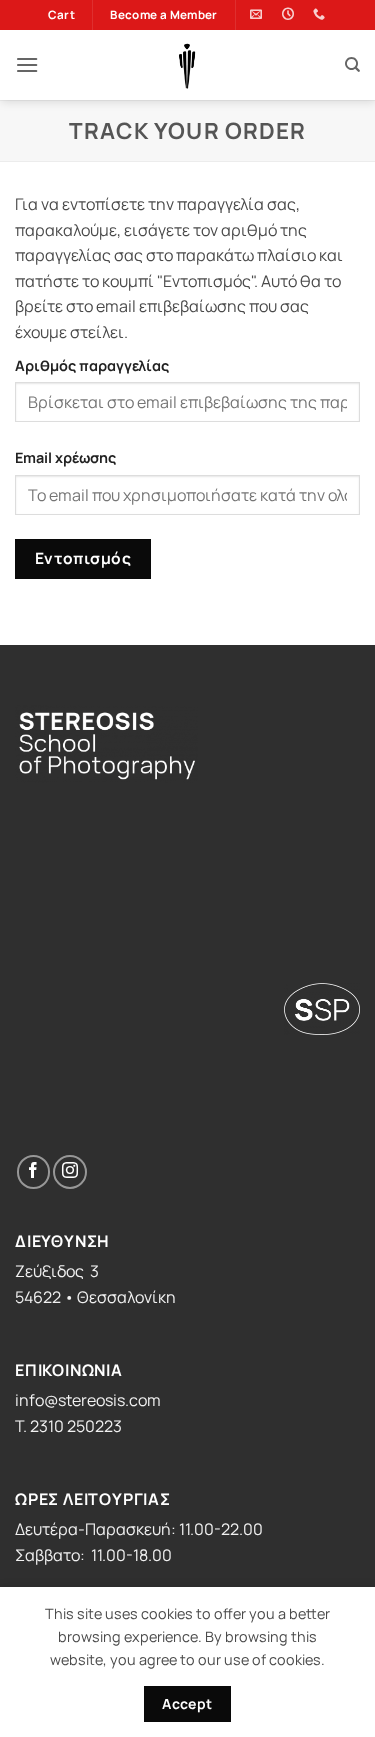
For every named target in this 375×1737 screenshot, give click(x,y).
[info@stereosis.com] (258, 14)
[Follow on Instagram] (69, 1171)
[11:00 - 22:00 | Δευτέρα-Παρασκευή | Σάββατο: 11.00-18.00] (290, 14)
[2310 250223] (321, 14)
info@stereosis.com (88, 1400)
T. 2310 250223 (68, 1426)
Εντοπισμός (83, 558)
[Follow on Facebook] (33, 1171)
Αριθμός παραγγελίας (92, 365)
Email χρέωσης (65, 457)
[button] (27, 64)
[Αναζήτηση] (352, 65)
